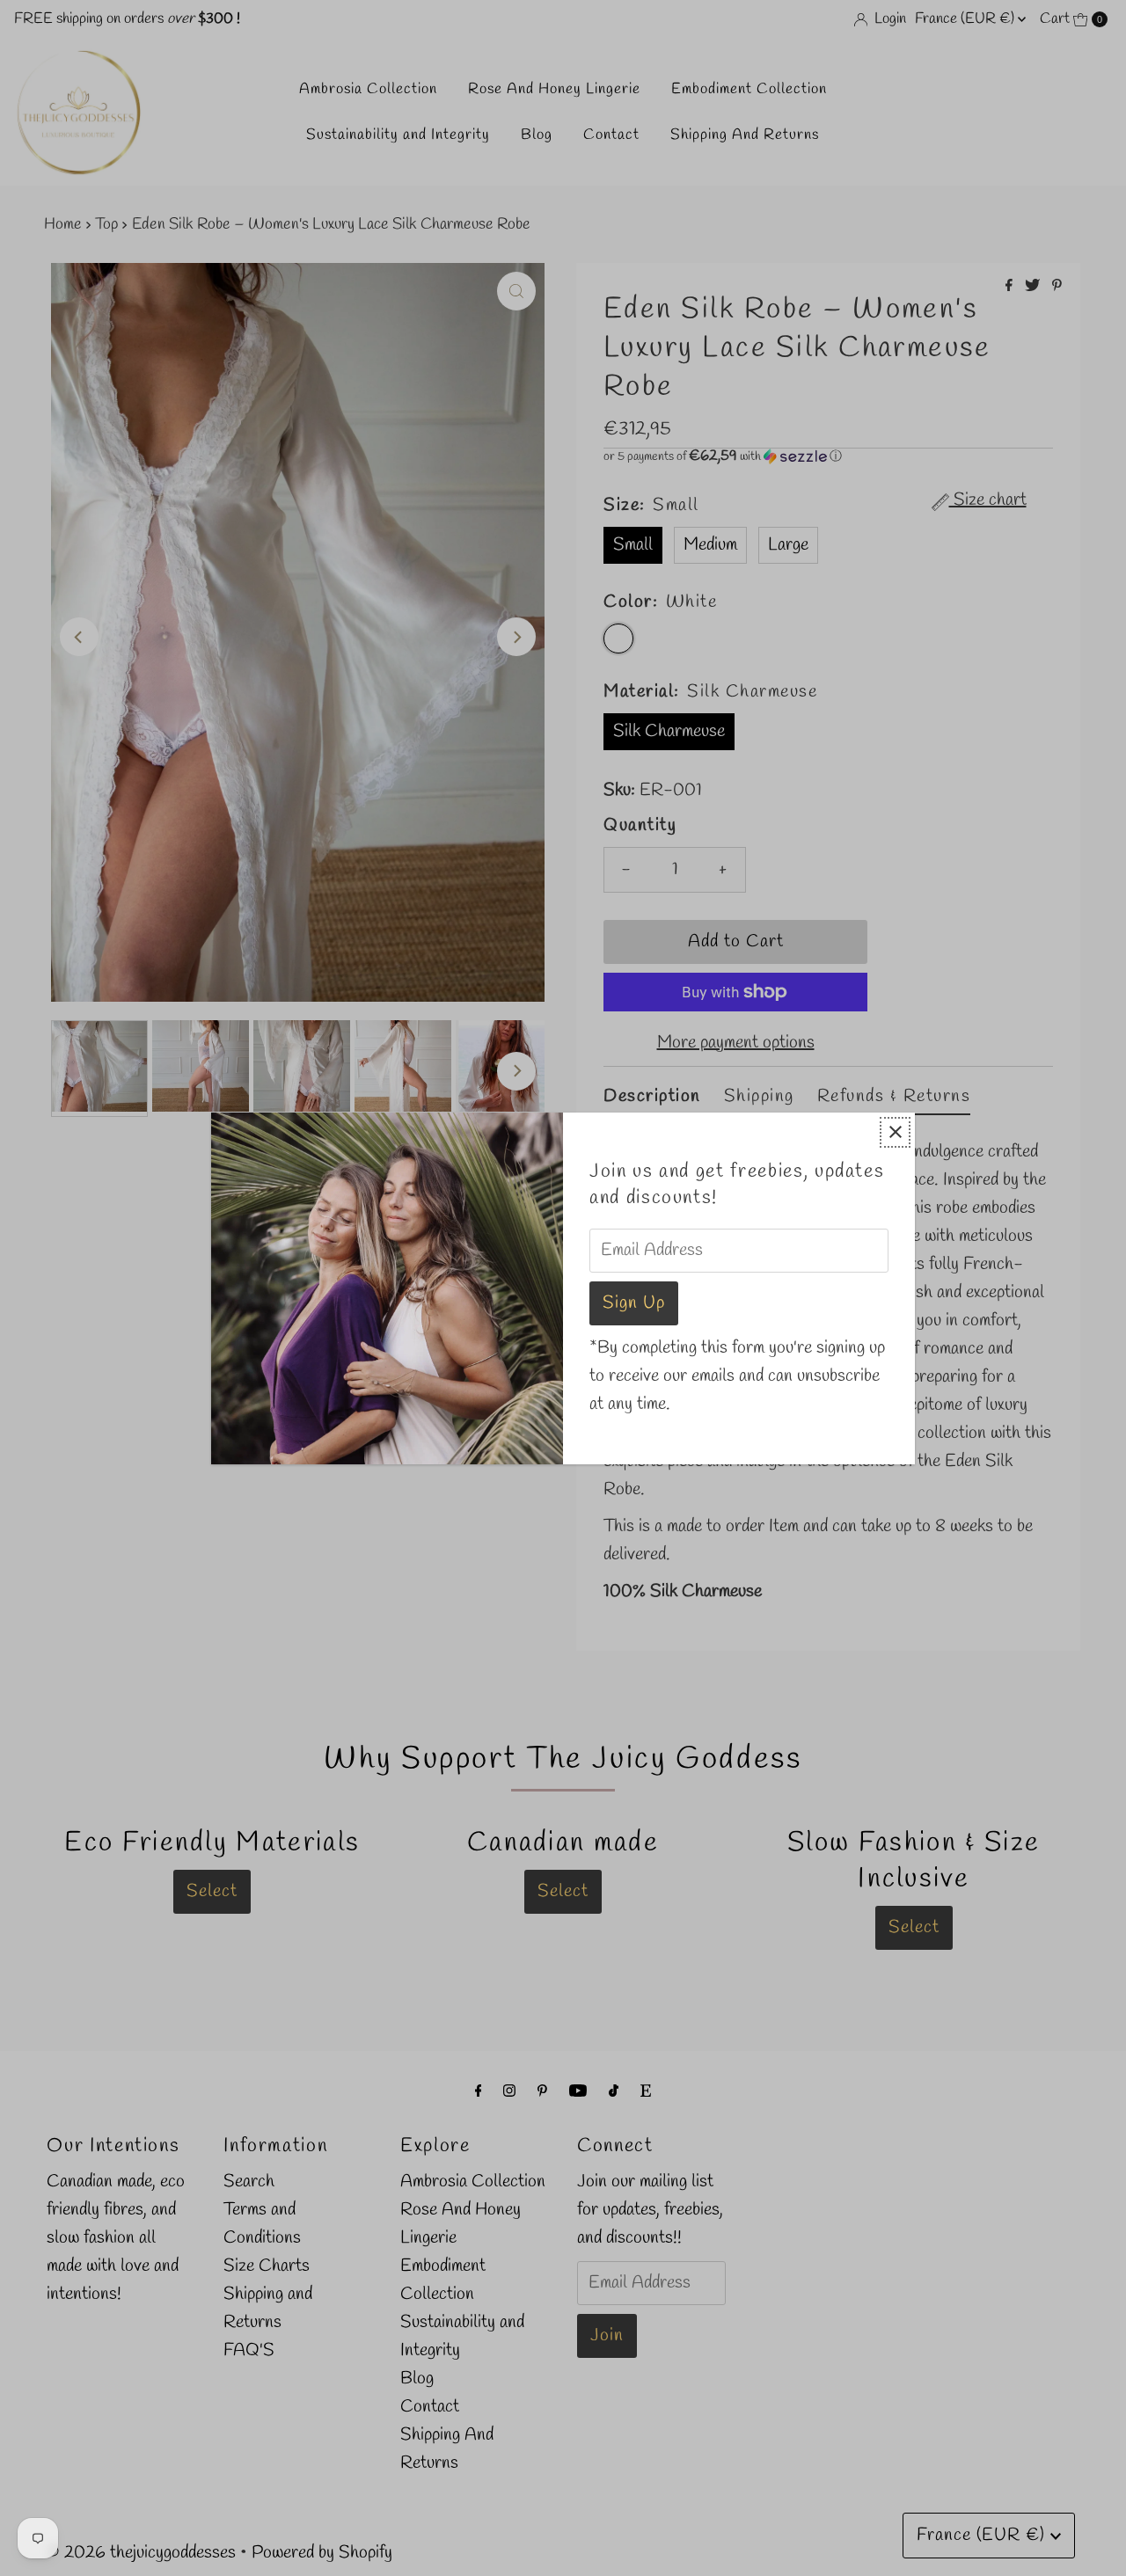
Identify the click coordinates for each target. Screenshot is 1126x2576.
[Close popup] (895, 1132)
